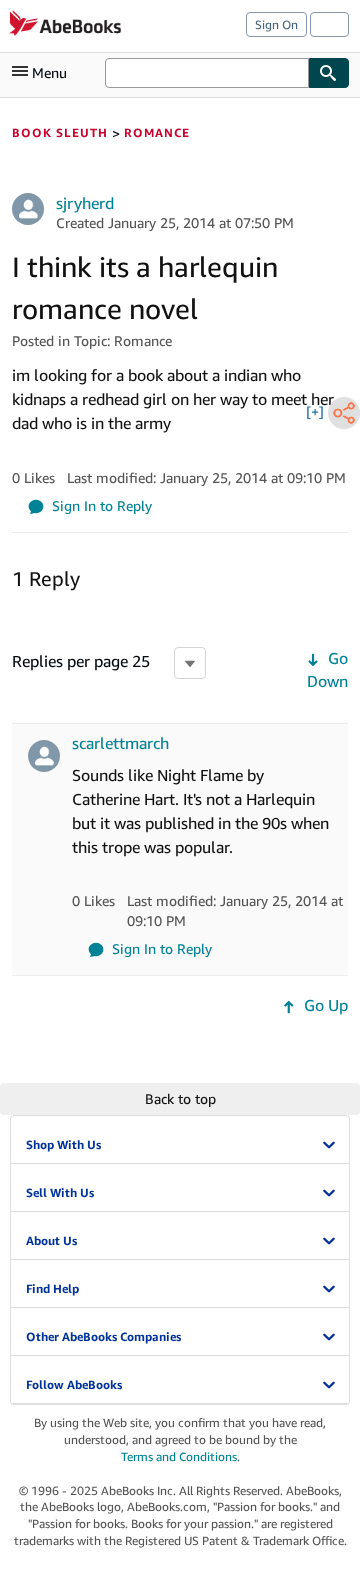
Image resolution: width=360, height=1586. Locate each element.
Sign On (276, 24)
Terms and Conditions (179, 1456)
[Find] (329, 73)
